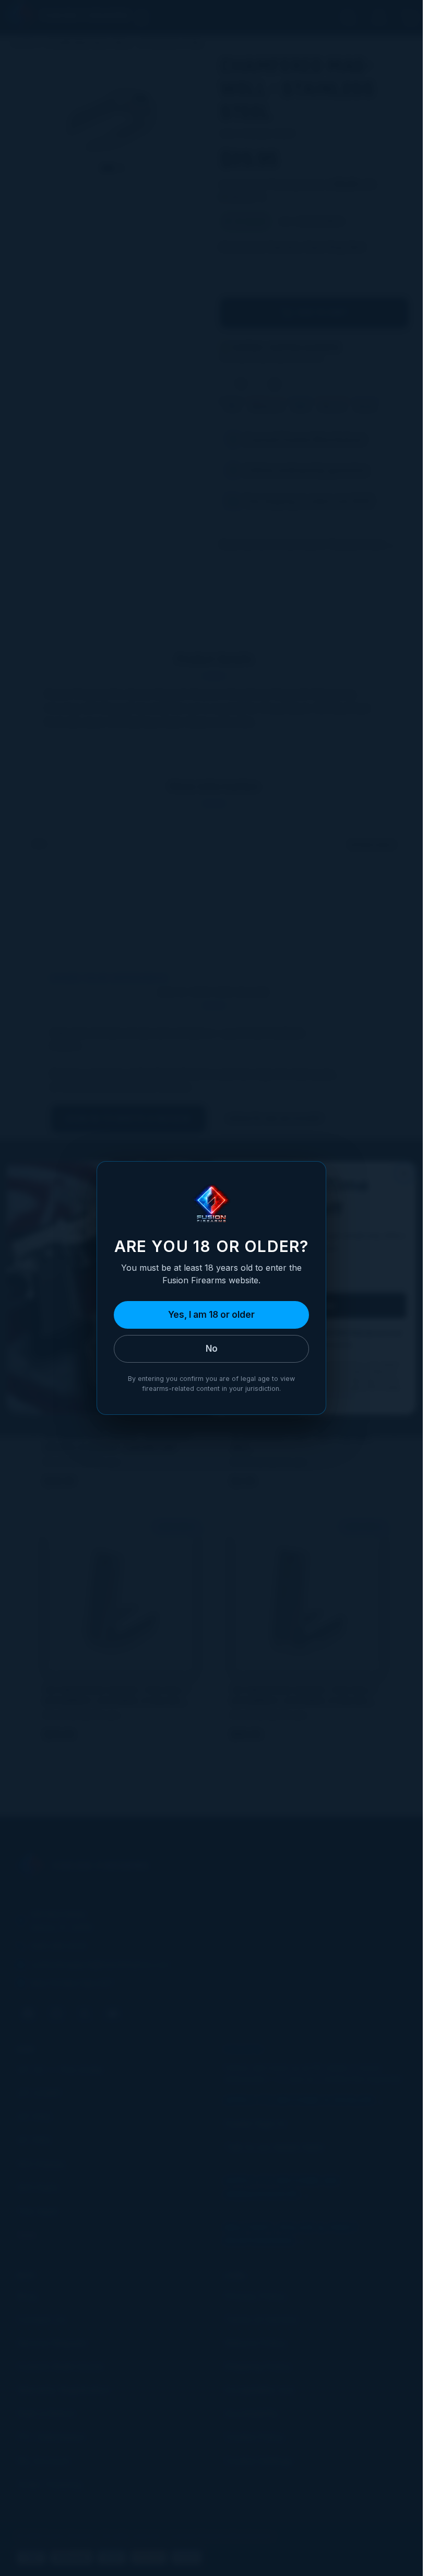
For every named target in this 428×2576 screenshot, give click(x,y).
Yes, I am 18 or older (211, 1315)
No (212, 1349)
